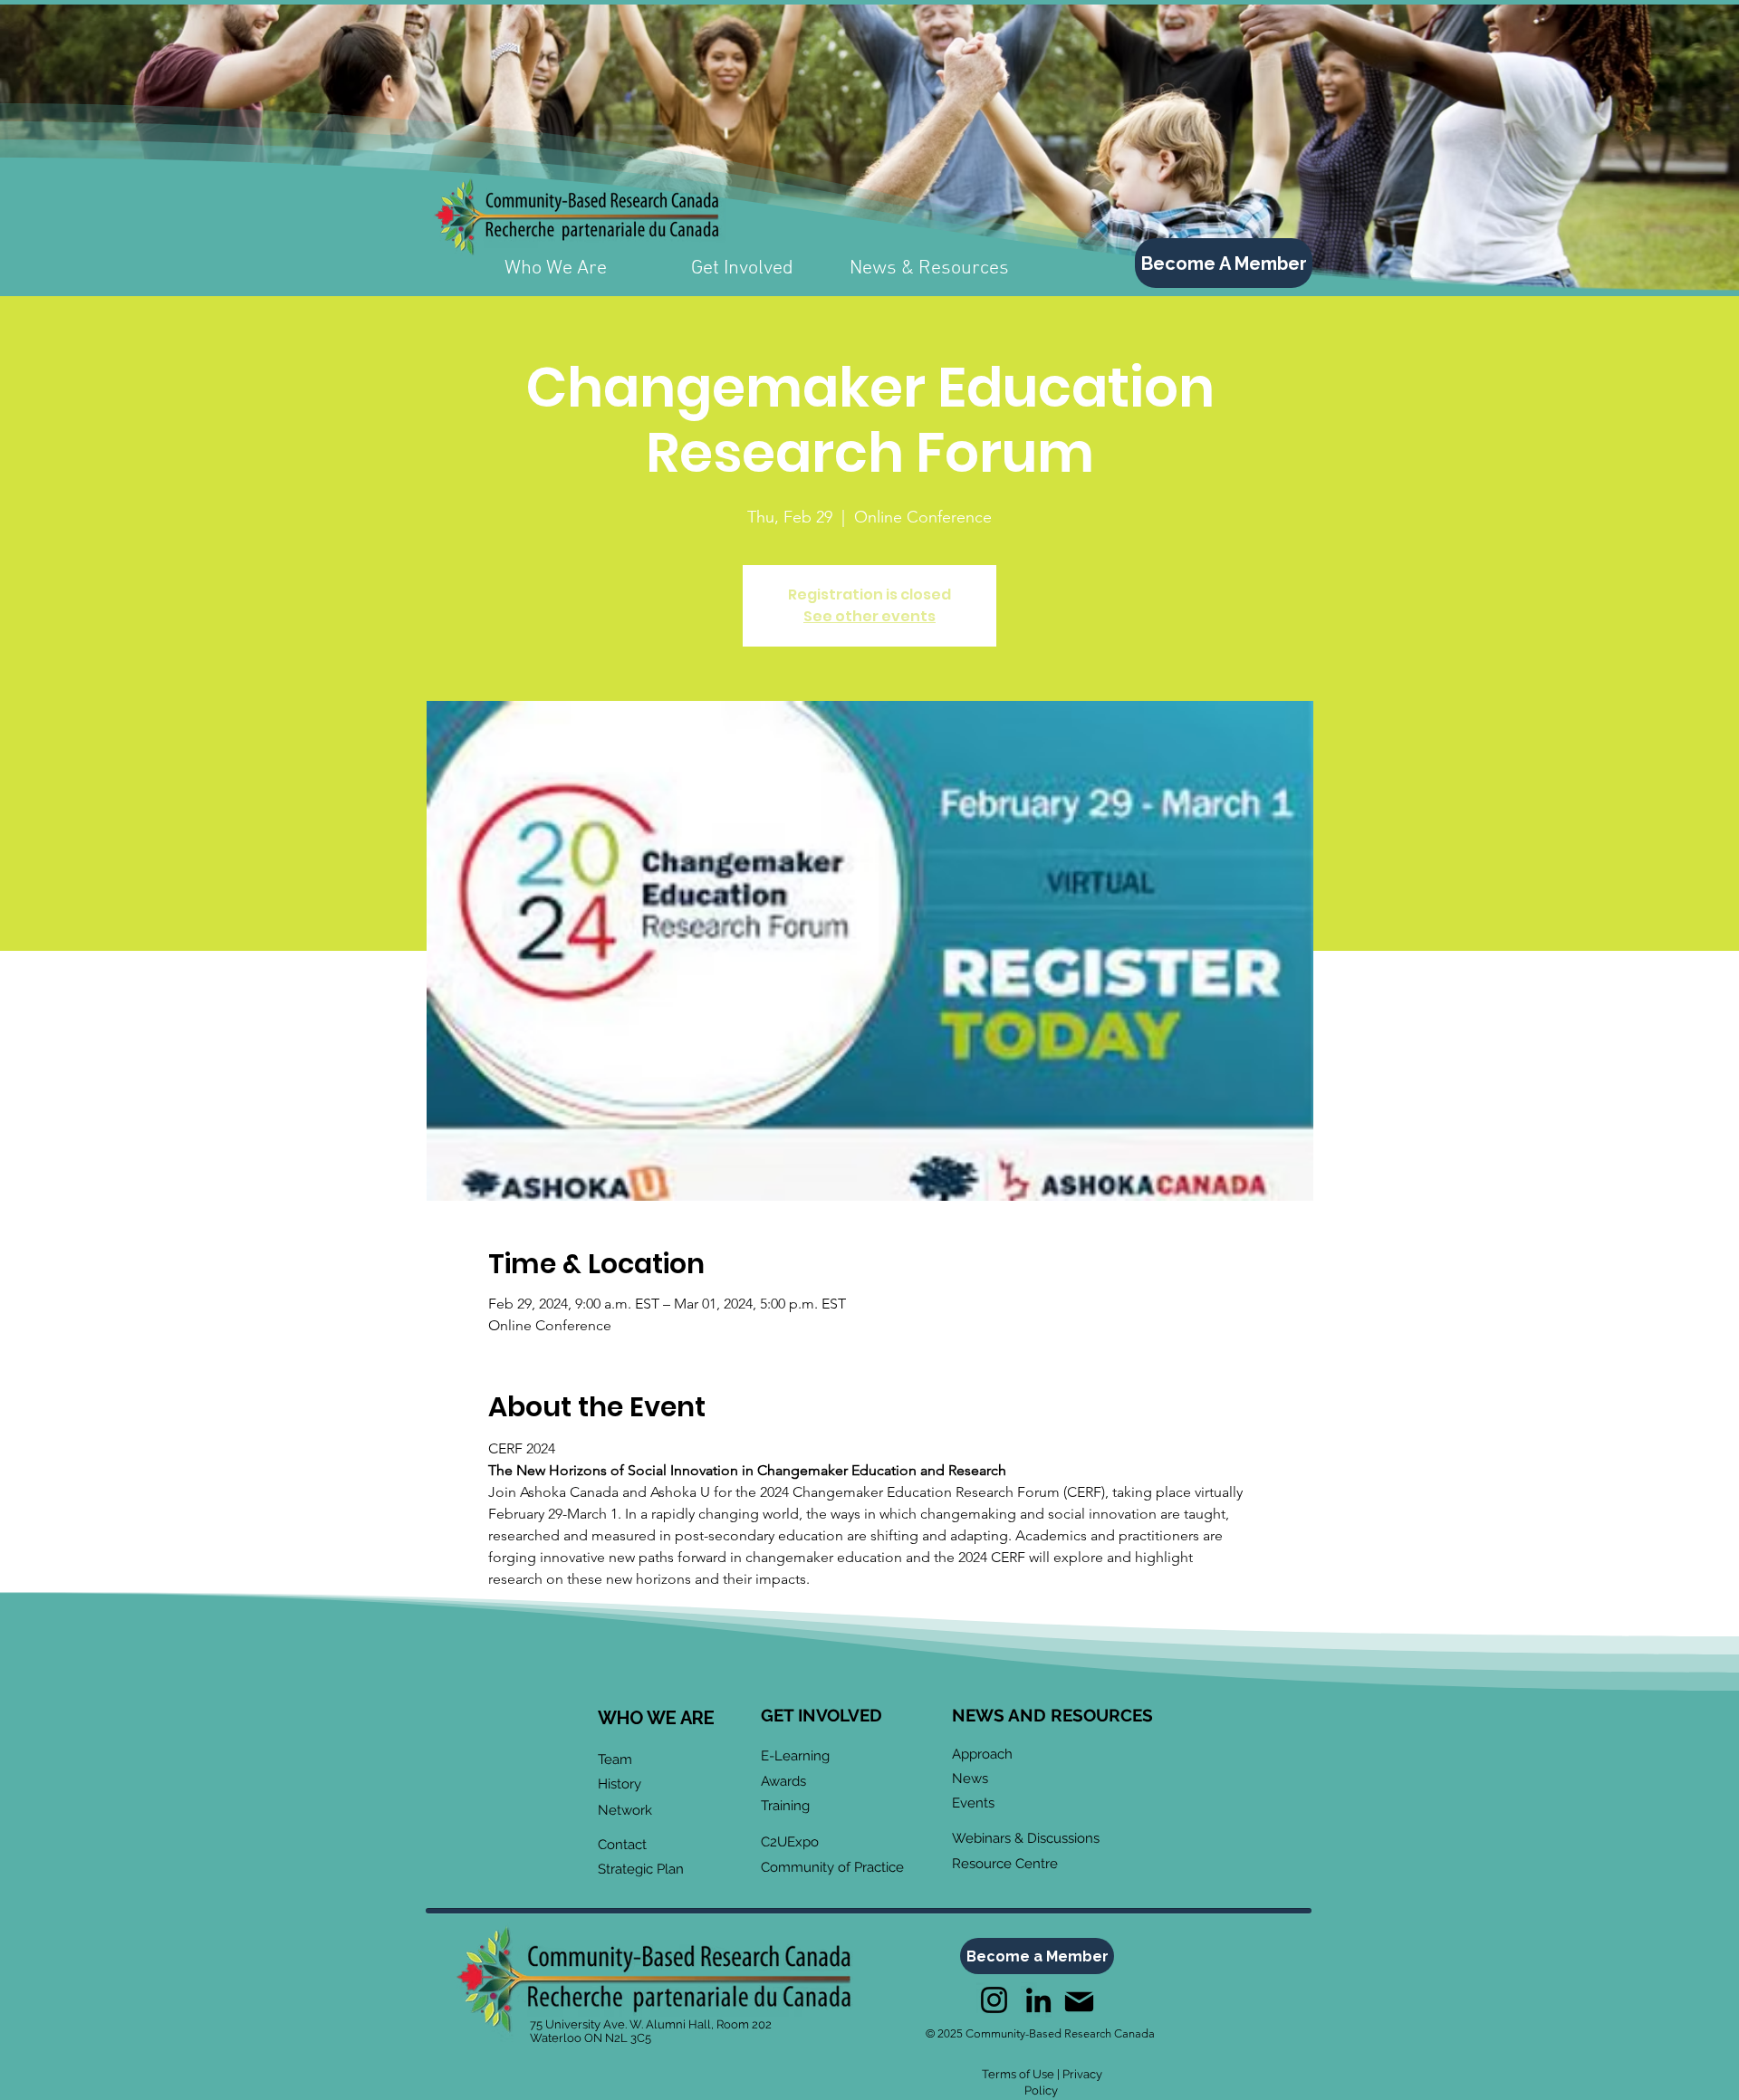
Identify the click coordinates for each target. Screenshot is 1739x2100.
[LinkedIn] (1038, 2000)
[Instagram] (994, 2000)
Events (973, 1803)
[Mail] (1079, 2002)
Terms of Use (1018, 2074)
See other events (869, 616)
